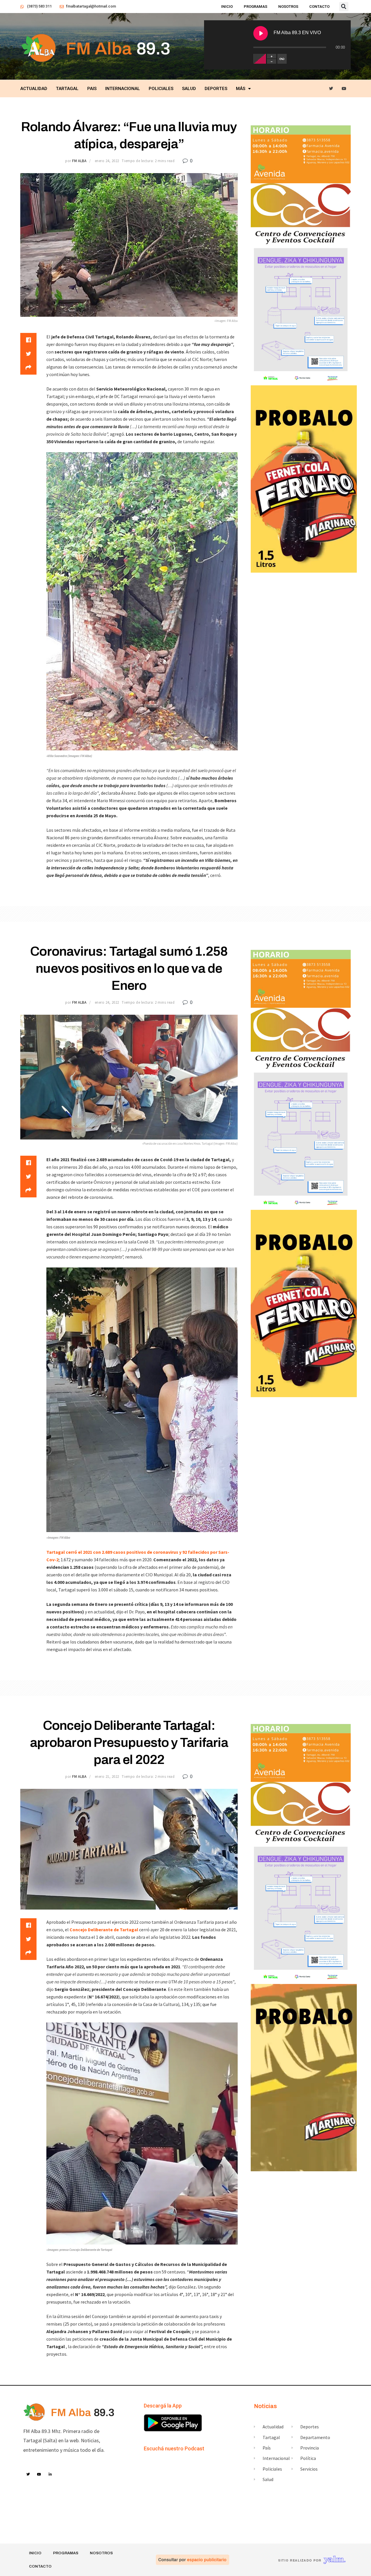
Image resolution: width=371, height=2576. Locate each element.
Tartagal (67, 89)
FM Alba (79, 161)
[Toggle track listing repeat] (282, 59)
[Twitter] (331, 89)
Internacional (123, 89)
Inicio (227, 7)
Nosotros (288, 7)
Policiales (161, 89)
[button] (344, 7)
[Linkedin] (50, 2475)
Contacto (319, 7)
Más (241, 89)
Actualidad (34, 89)
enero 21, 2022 (107, 1777)
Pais (92, 89)
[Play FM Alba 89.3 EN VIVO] (261, 33)
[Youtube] (344, 89)
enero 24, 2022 (107, 161)
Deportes (216, 89)
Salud (189, 89)
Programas (255, 7)
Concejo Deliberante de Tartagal (104, 1930)
